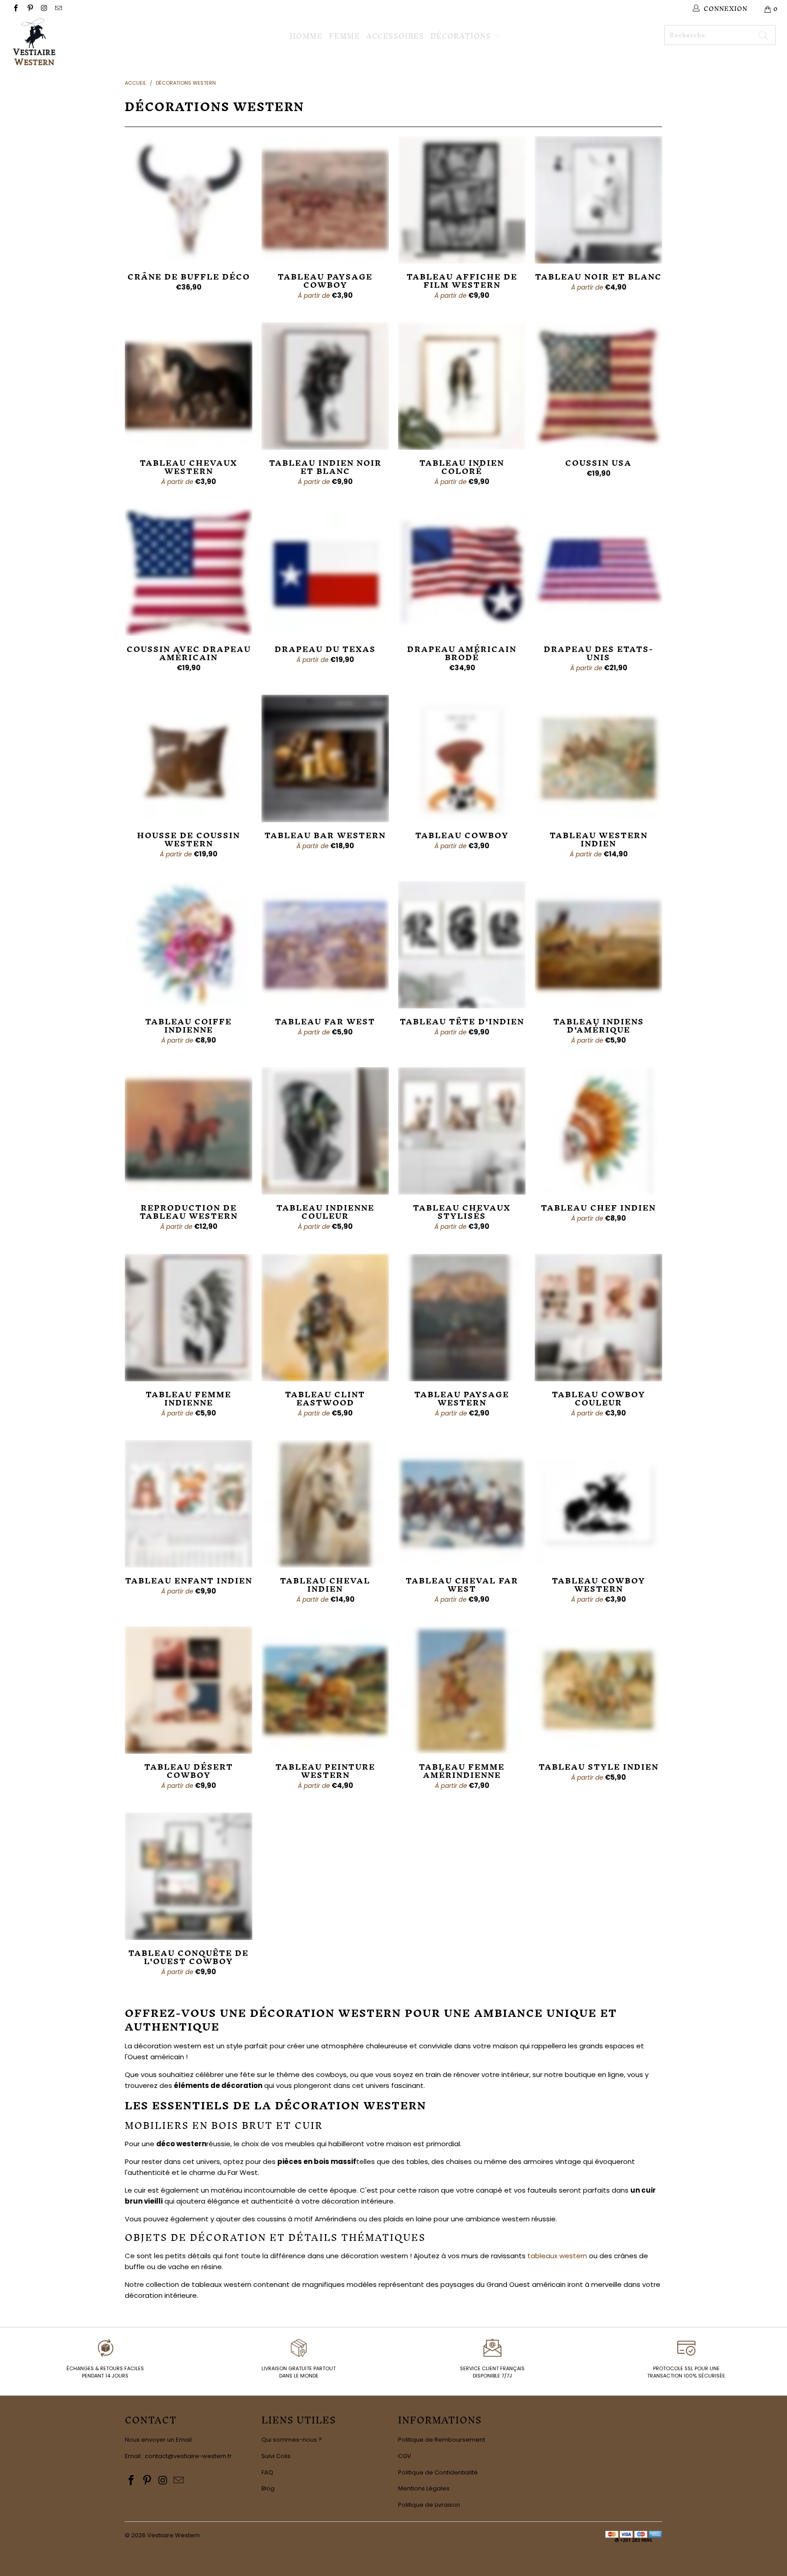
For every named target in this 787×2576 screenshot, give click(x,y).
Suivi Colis (276, 2456)
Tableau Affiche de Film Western (462, 200)
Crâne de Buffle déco (189, 200)
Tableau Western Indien (598, 759)
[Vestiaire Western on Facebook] (15, 9)
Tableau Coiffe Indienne (189, 945)
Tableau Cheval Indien (325, 1504)
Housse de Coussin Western (189, 759)
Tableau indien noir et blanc (325, 386)
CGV (405, 2456)
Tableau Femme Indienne (189, 1318)
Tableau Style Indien (598, 1690)
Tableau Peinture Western (325, 1690)
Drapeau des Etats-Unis (598, 572)
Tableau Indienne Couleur (325, 1131)
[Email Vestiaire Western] (58, 9)
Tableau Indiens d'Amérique (598, 945)
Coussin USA (598, 386)
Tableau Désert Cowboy (189, 1690)
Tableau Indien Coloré (462, 386)
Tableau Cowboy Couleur (598, 1318)
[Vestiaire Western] (67, 43)
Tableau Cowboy (462, 759)
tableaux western (557, 2256)
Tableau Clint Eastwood (325, 1318)
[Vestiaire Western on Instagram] (44, 9)
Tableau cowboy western (598, 1504)
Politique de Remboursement (442, 2440)
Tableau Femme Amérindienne (462, 1690)
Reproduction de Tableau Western (189, 1131)
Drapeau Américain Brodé (462, 572)
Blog (268, 2488)
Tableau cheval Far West (462, 1504)
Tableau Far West (325, 945)
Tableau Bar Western (325, 759)
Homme (306, 36)
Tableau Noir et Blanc (598, 200)
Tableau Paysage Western (462, 1318)
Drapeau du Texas (325, 572)
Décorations (462, 35)
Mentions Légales (424, 2488)
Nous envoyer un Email (158, 2440)
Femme (344, 36)
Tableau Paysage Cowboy (325, 200)
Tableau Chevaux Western (189, 386)
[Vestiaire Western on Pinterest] (29, 9)
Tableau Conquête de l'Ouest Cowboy (189, 1876)
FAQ (267, 2472)
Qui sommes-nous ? (292, 2440)
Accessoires (395, 36)
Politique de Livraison (429, 2505)
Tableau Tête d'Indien (462, 945)
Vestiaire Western (174, 2535)
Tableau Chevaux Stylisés (462, 1131)
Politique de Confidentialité (438, 2472)
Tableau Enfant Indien (189, 1504)
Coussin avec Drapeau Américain (189, 572)
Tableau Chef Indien (598, 1131)
